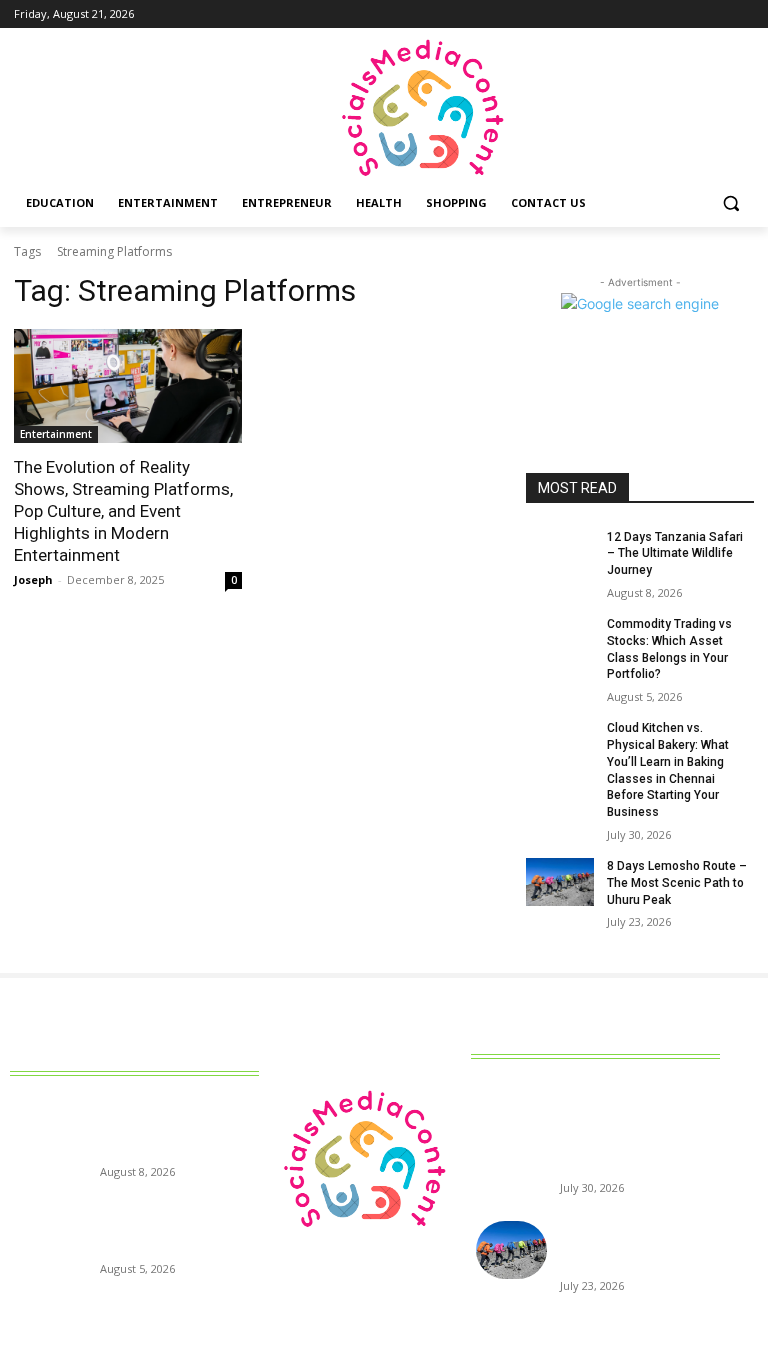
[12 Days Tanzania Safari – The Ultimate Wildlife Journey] (560, 553)
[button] (730, 203)
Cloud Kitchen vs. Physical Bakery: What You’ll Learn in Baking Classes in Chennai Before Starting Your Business (635, 1131)
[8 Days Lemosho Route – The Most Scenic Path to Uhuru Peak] (560, 882)
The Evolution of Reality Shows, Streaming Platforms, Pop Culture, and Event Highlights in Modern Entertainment (123, 511)
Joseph (33, 579)
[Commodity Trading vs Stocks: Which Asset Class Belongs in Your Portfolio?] (560, 640)
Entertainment (56, 434)
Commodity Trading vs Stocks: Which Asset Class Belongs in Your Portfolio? (175, 1230)
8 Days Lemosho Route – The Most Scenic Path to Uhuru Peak (677, 883)
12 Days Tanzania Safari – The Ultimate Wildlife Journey (675, 554)
